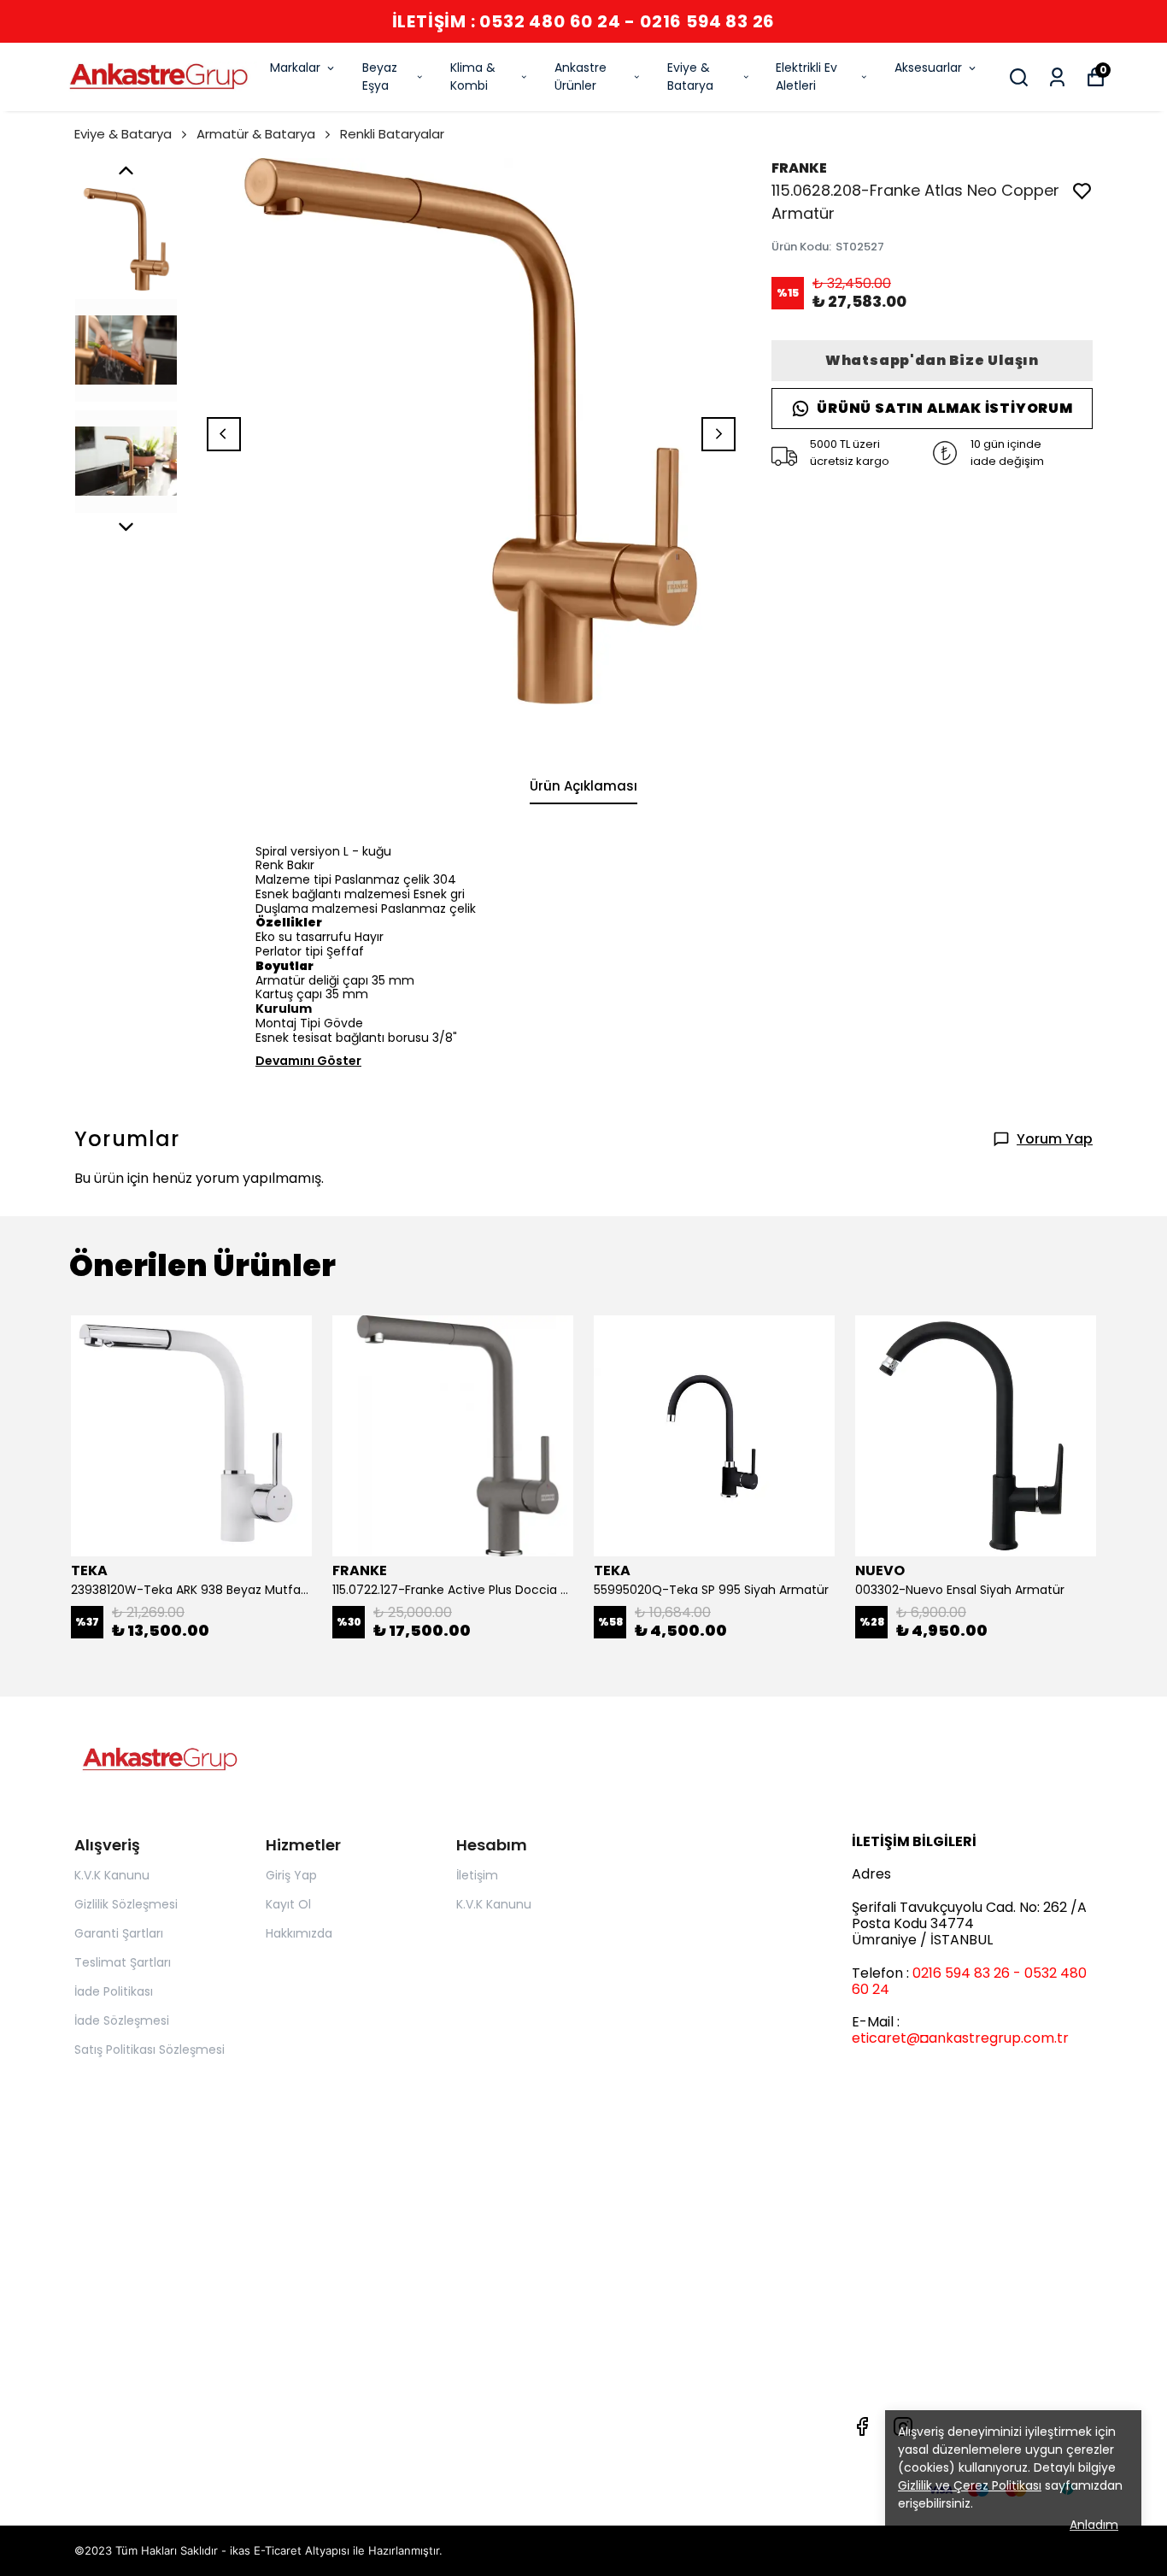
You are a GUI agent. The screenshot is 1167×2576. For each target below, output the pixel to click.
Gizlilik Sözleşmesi (126, 1904)
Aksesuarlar (928, 68)
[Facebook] (862, 2426)
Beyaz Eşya (380, 76)
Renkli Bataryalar (392, 134)
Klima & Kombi (473, 76)
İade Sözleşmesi (122, 2020)
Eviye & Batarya (690, 76)
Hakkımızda (299, 1933)
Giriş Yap (291, 1875)
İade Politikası (114, 1991)
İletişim (477, 1875)
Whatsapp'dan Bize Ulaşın (932, 360)
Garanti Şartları (119, 1933)
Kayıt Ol (288, 1904)
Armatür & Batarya (256, 134)
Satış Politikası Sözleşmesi (150, 2050)
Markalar (295, 68)
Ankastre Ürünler (581, 76)
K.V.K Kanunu (112, 1875)
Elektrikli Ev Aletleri (806, 76)
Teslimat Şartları (123, 1962)
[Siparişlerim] (1057, 77)
